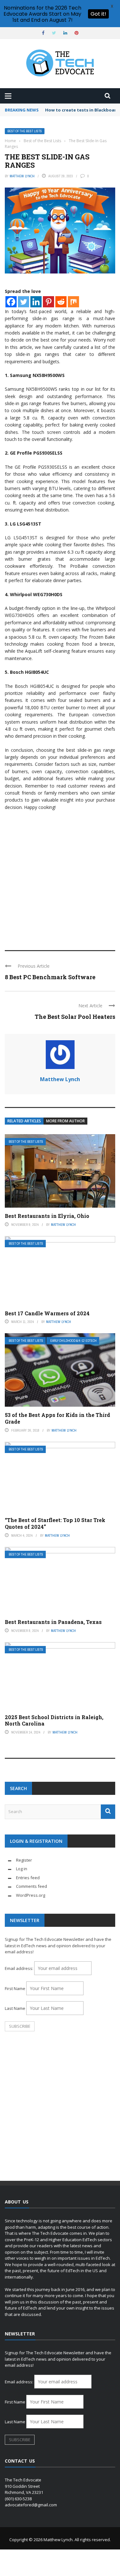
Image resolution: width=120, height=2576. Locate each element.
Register (24, 1860)
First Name (15, 1988)
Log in (22, 1869)
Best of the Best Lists (25, 131)
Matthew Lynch (22, 176)
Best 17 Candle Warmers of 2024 (47, 1313)
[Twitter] (24, 302)
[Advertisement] (60, 877)
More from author (65, 1121)
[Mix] (73, 302)
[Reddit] (61, 302)
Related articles (24, 1121)
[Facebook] (11, 302)
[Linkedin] (36, 302)
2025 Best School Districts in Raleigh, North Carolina (54, 1720)
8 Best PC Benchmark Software (50, 977)
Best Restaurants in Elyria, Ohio (47, 1216)
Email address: (20, 1968)
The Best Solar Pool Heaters (75, 1017)
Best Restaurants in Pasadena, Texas (53, 1622)
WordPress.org (31, 1895)
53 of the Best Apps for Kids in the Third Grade (57, 1418)
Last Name (15, 2008)
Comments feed (32, 1886)
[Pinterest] (48, 302)
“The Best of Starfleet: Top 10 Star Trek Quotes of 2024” (55, 1523)
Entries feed (28, 1878)
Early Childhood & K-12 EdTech (73, 1341)
